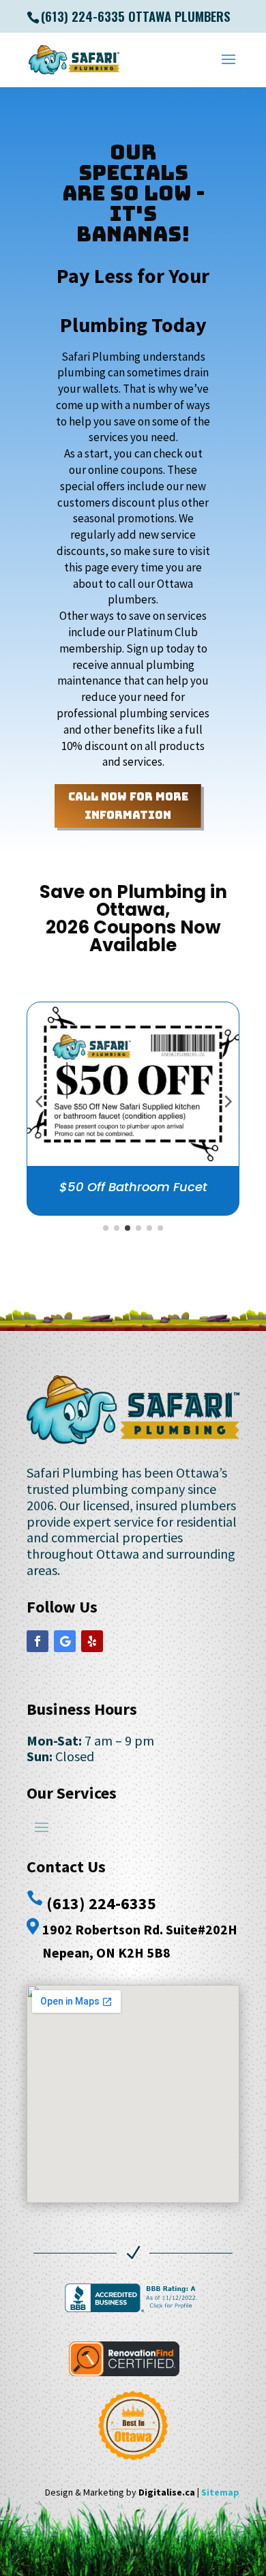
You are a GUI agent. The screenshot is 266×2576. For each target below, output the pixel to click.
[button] (39, 1100)
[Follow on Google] (65, 1641)
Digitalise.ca (167, 2492)
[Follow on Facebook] (38, 1641)
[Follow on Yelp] (92, 1641)
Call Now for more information (128, 806)
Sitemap (220, 2492)
